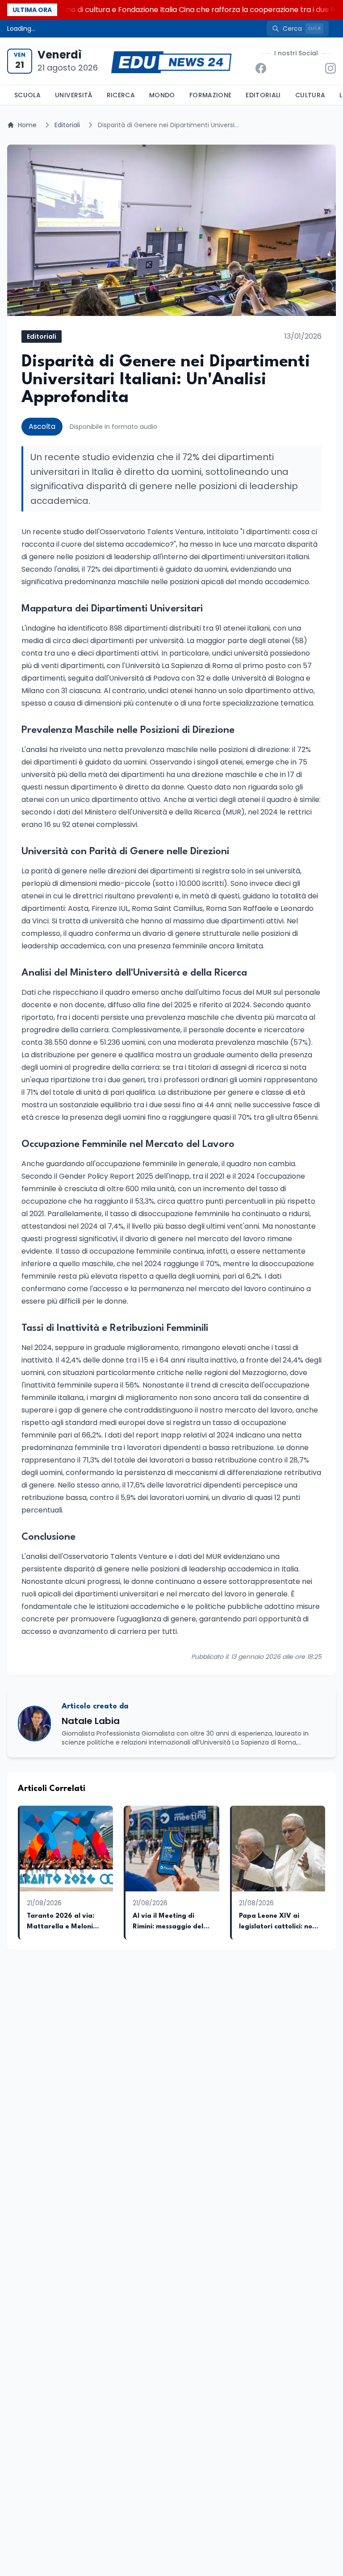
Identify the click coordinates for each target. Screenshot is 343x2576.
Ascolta (42, 426)
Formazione (211, 95)
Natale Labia (91, 1721)
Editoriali (263, 95)
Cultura (310, 95)
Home (27, 125)
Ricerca (121, 95)
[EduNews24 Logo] (171, 61)
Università (74, 95)
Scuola (27, 95)
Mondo (162, 95)
